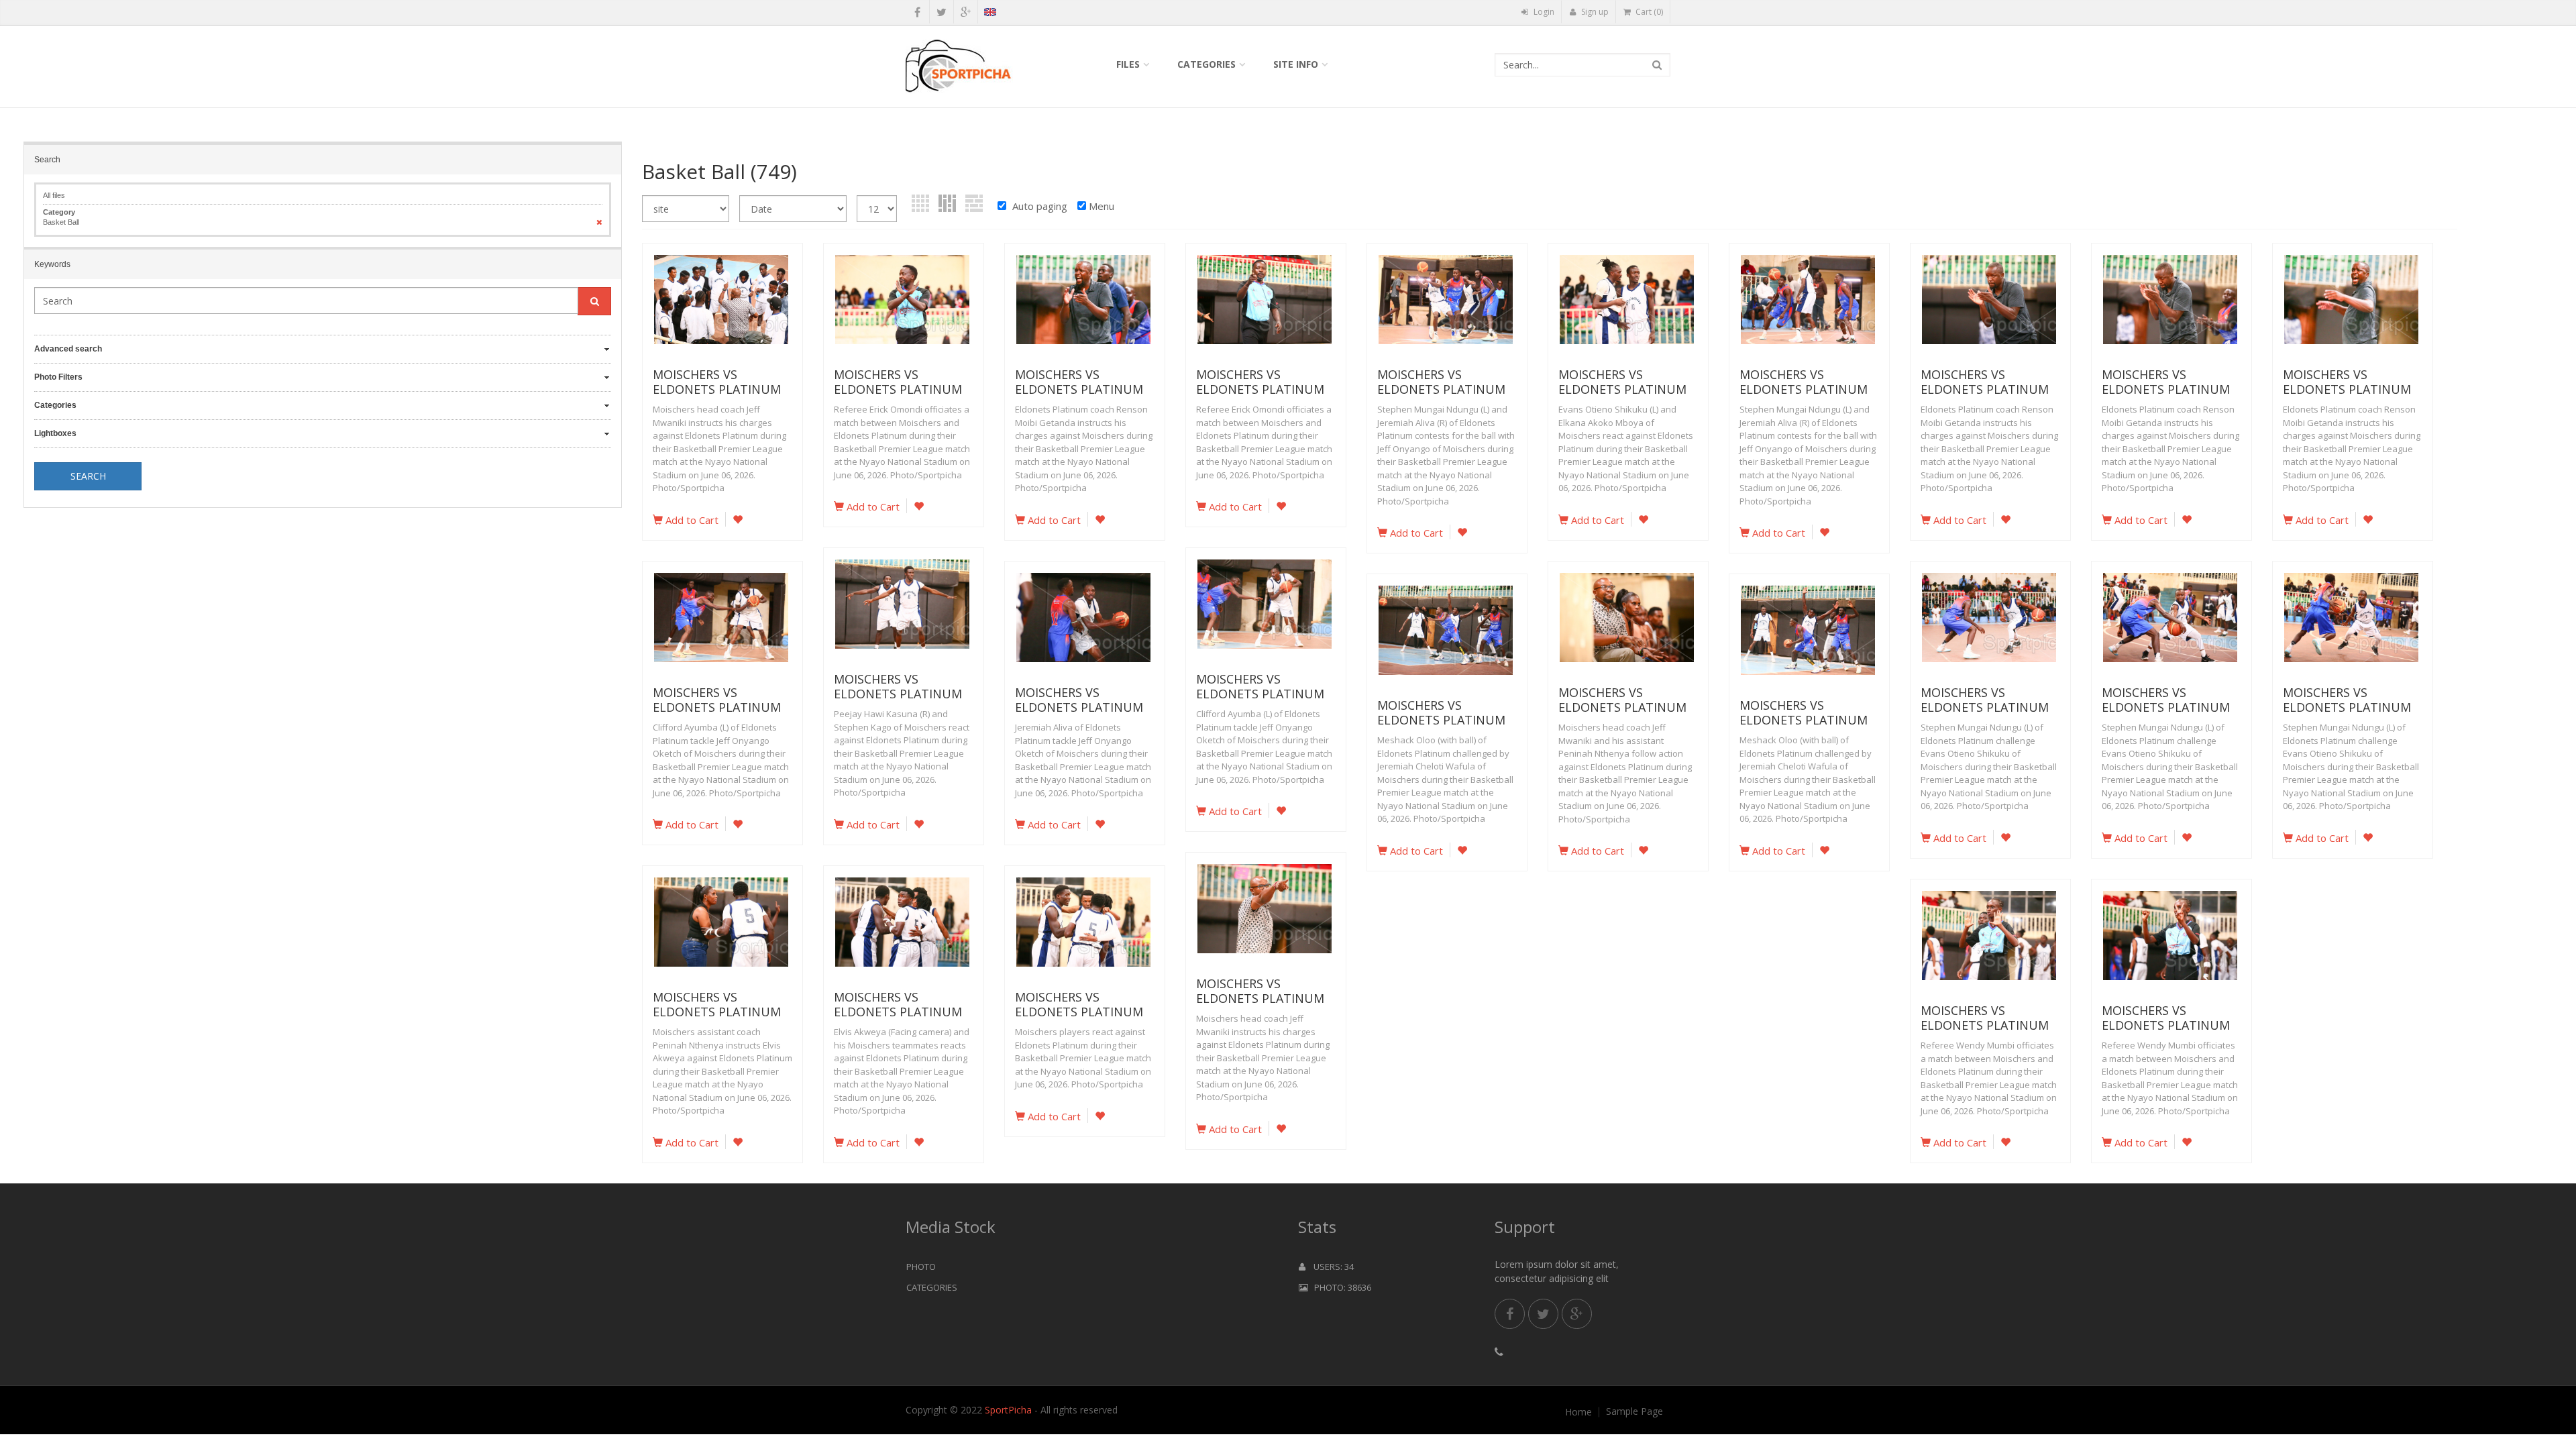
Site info (1296, 64)
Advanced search (68, 349)
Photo (921, 1267)
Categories (1206, 64)
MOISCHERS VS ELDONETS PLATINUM (717, 382)
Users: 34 (1330, 1267)
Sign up (1594, 12)
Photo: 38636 (1340, 1287)
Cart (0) (1648, 12)
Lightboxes (55, 433)
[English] (990, 14)
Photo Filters (58, 377)
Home (1578, 1412)
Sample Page (1634, 1411)
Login (1543, 12)
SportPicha (1008, 1410)
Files (1128, 64)
